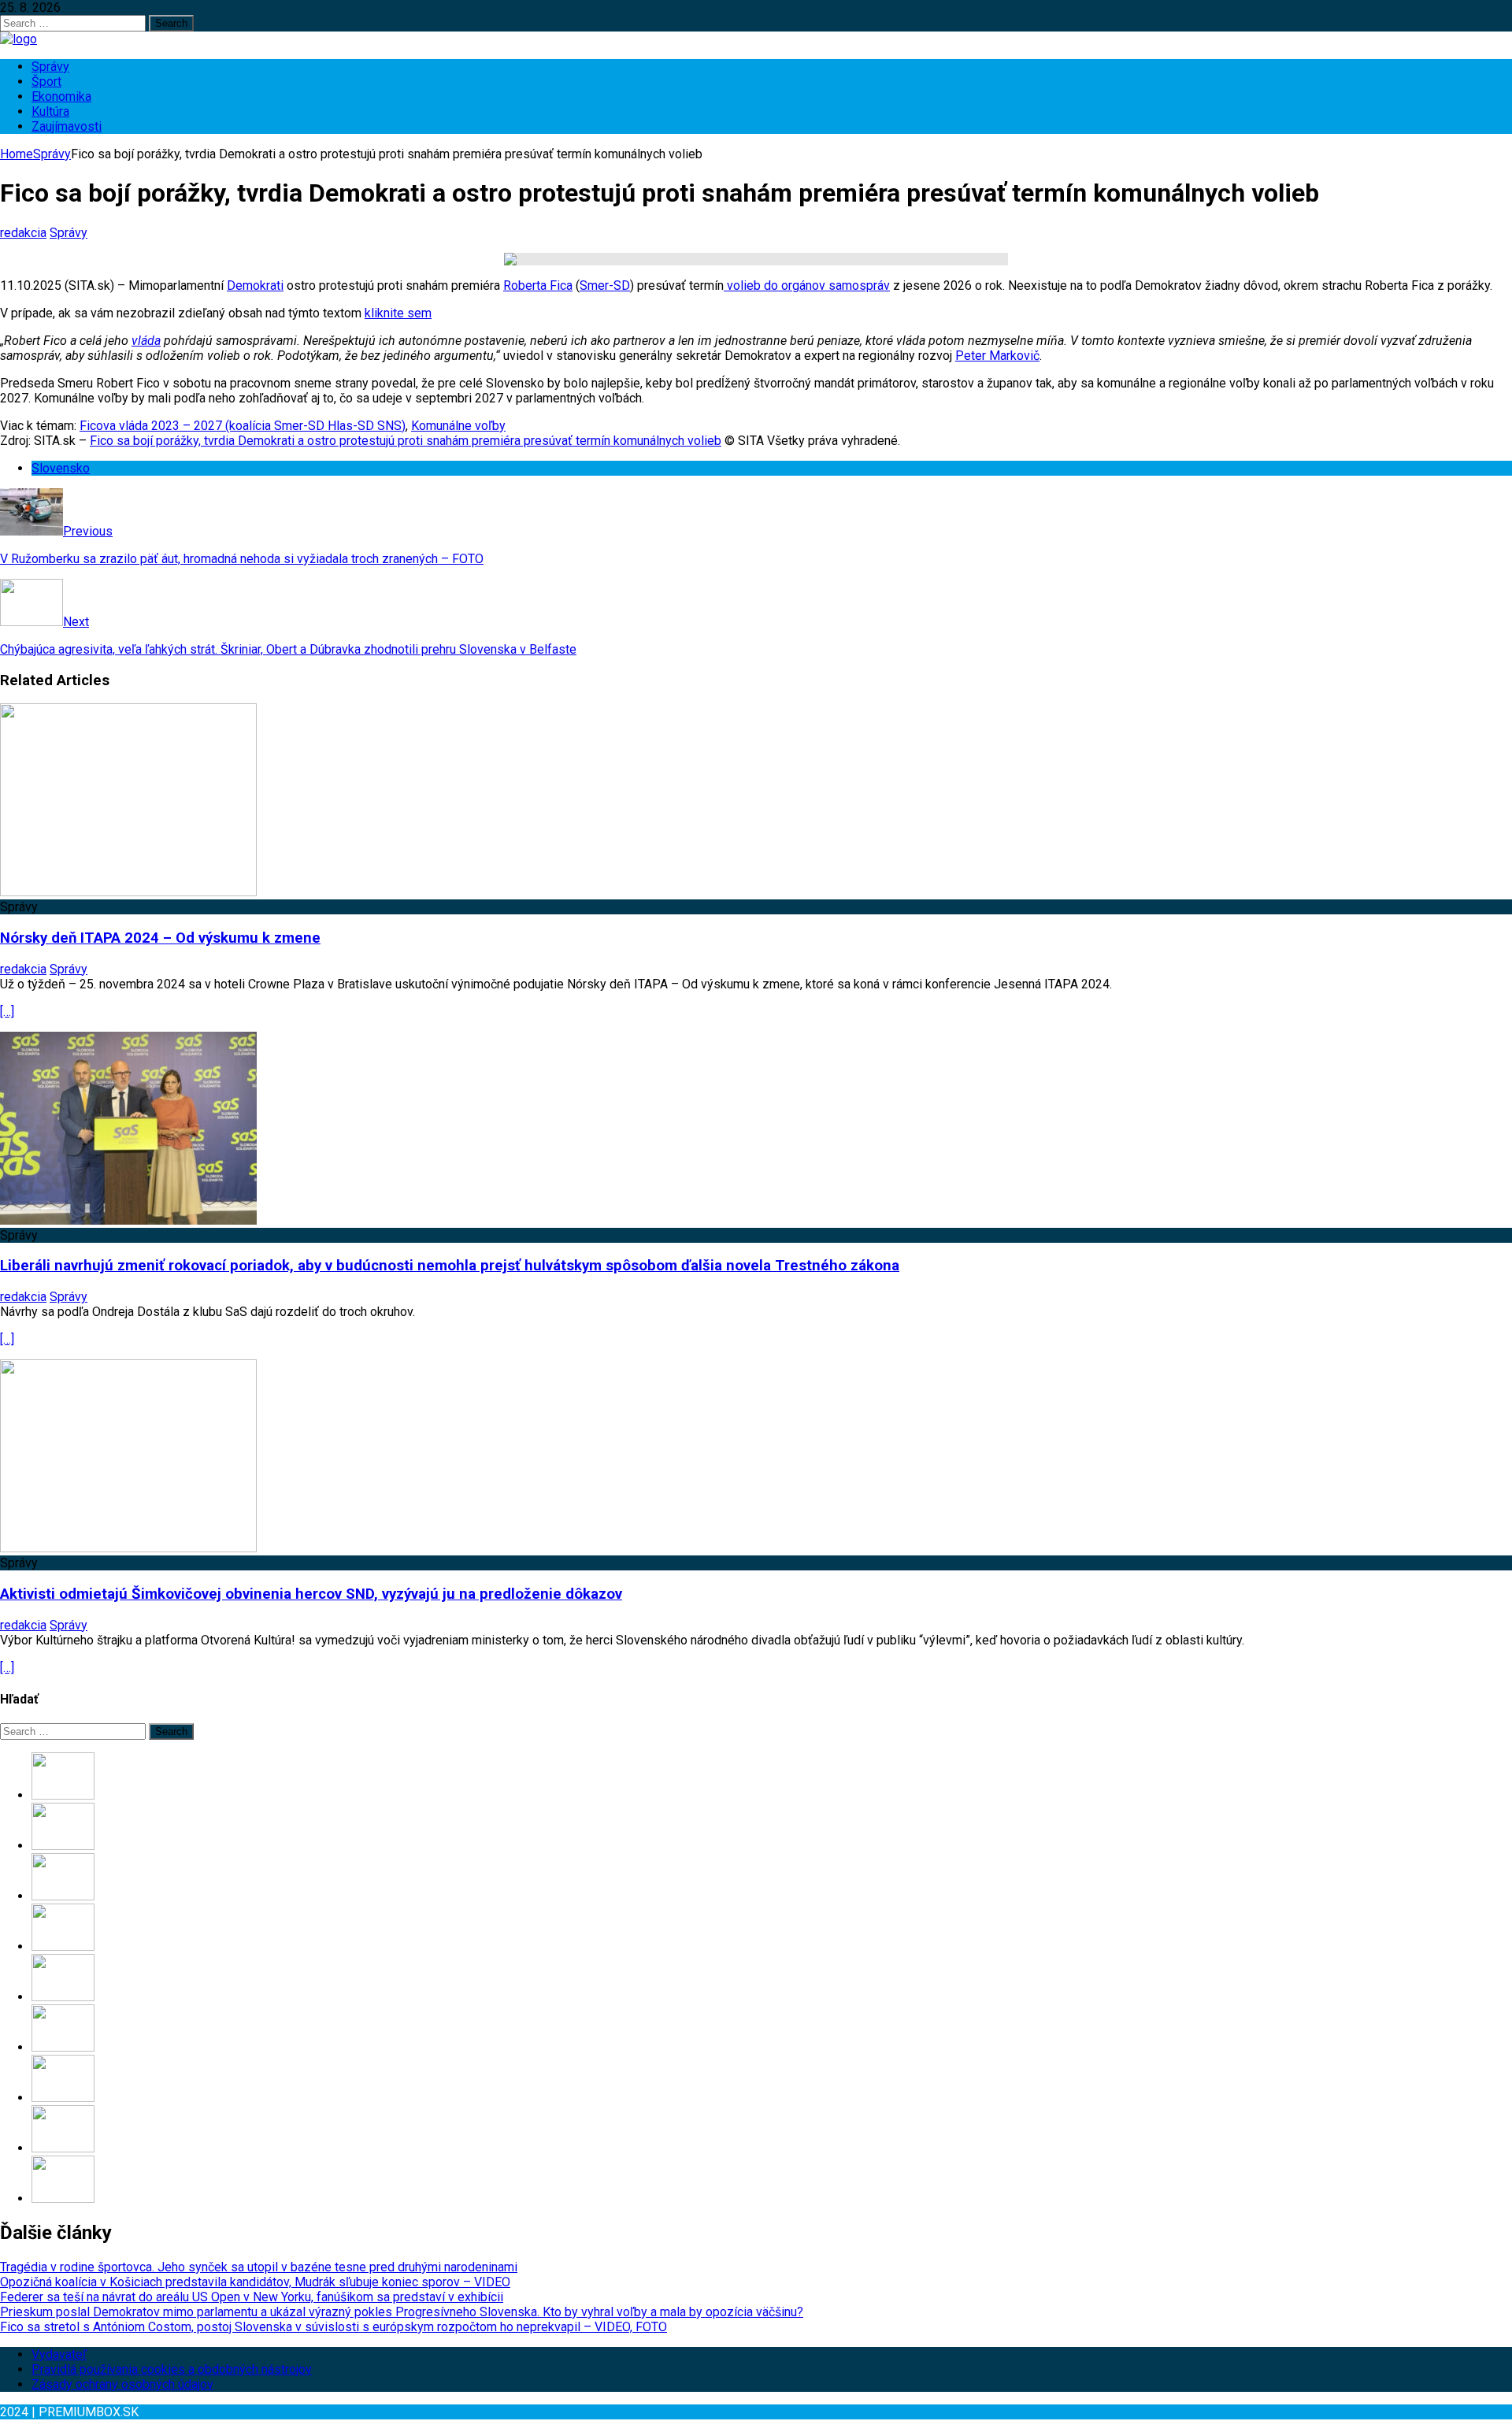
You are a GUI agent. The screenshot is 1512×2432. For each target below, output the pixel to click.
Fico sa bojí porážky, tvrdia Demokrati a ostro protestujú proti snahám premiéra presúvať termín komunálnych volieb (406, 441)
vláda (146, 341)
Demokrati (255, 285)
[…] (7, 1012)
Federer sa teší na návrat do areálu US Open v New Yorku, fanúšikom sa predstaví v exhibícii (252, 2297)
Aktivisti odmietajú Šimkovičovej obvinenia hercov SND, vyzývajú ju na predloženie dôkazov (311, 1594)
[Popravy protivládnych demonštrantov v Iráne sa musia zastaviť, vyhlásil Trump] (63, 2098)
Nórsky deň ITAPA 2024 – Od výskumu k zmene (160, 938)
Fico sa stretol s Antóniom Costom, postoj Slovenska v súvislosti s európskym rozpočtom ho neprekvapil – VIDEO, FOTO (334, 2327)
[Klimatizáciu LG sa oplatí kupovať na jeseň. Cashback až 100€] (63, 2047)
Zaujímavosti (67, 126)
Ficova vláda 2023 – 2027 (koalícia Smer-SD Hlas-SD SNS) (243, 426)
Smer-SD (605, 285)
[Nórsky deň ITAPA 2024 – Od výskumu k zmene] (128, 892)
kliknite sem (398, 313)
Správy (50, 67)
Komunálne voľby (458, 426)
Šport (46, 82)
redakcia (23, 233)
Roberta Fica (538, 285)
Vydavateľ (59, 2354)
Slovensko (61, 468)
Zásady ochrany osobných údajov (122, 2384)
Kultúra (50, 111)
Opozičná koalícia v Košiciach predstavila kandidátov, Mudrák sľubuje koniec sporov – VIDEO (255, 2282)
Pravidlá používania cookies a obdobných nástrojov (172, 2369)
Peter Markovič (997, 356)
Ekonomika (61, 96)
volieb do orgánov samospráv (807, 285)
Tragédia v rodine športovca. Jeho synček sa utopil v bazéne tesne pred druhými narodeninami (259, 2267)
